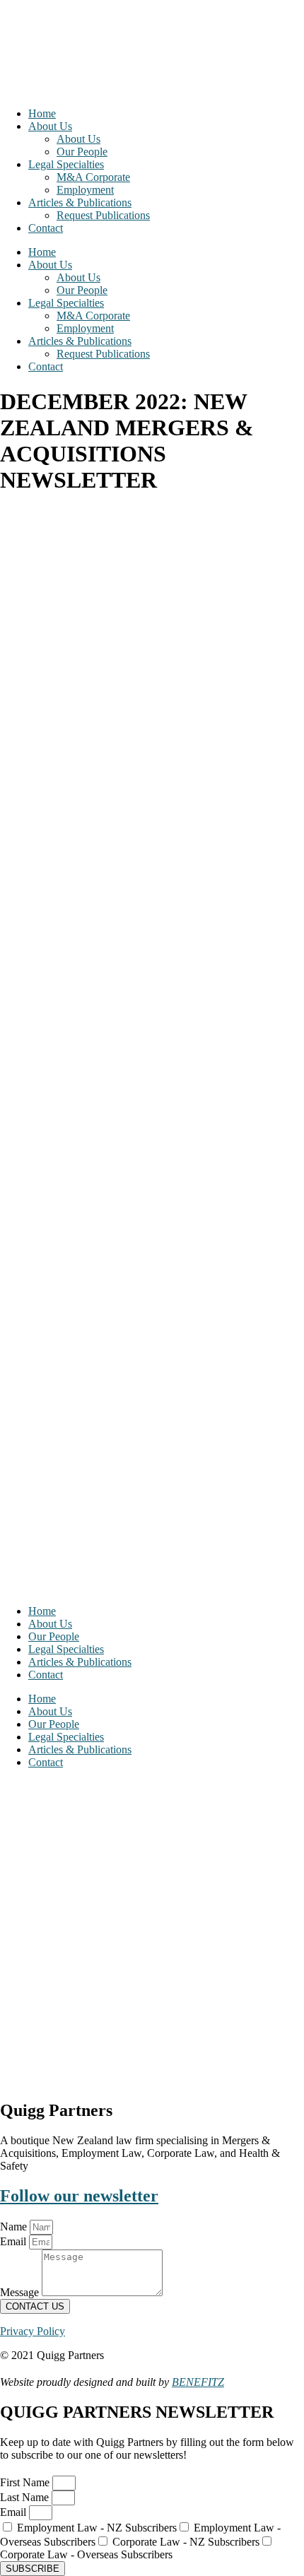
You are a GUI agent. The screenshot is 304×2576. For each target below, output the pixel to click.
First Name (26, 2482)
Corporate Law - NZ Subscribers (186, 2542)
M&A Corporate (93, 177)
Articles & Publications (80, 202)
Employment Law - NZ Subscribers (97, 2528)
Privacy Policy (33, 2331)
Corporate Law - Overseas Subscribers (86, 2554)
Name (15, 2227)
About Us (50, 126)
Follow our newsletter (79, 2196)
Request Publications (103, 215)
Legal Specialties (66, 164)
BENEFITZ (198, 2382)
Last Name (26, 2497)
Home (42, 113)
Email (14, 2241)
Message (21, 2292)
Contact (46, 228)
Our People (82, 152)
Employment (85, 190)
